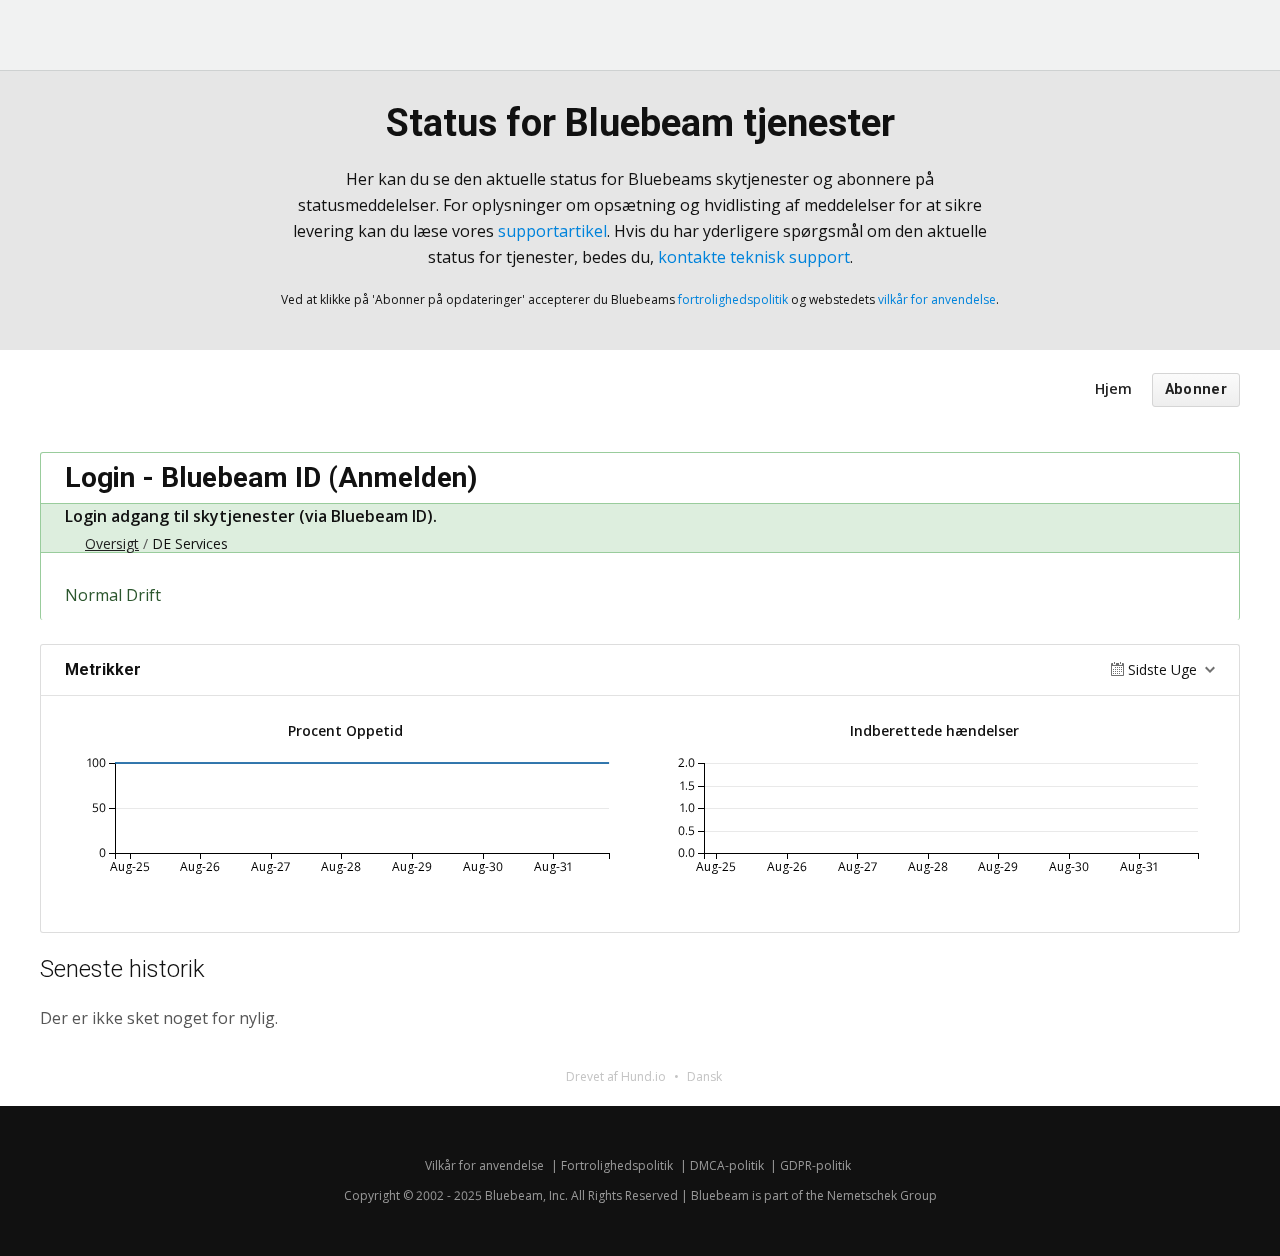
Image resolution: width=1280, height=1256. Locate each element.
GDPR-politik (815, 1165)
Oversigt (112, 543)
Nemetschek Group (882, 1195)
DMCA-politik (727, 1165)
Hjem (1113, 388)
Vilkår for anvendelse (484, 1165)
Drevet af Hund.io (616, 1076)
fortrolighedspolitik (733, 299)
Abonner (1196, 389)
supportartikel (552, 231)
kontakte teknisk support (754, 257)
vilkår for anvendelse (937, 299)
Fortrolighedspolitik (617, 1165)
